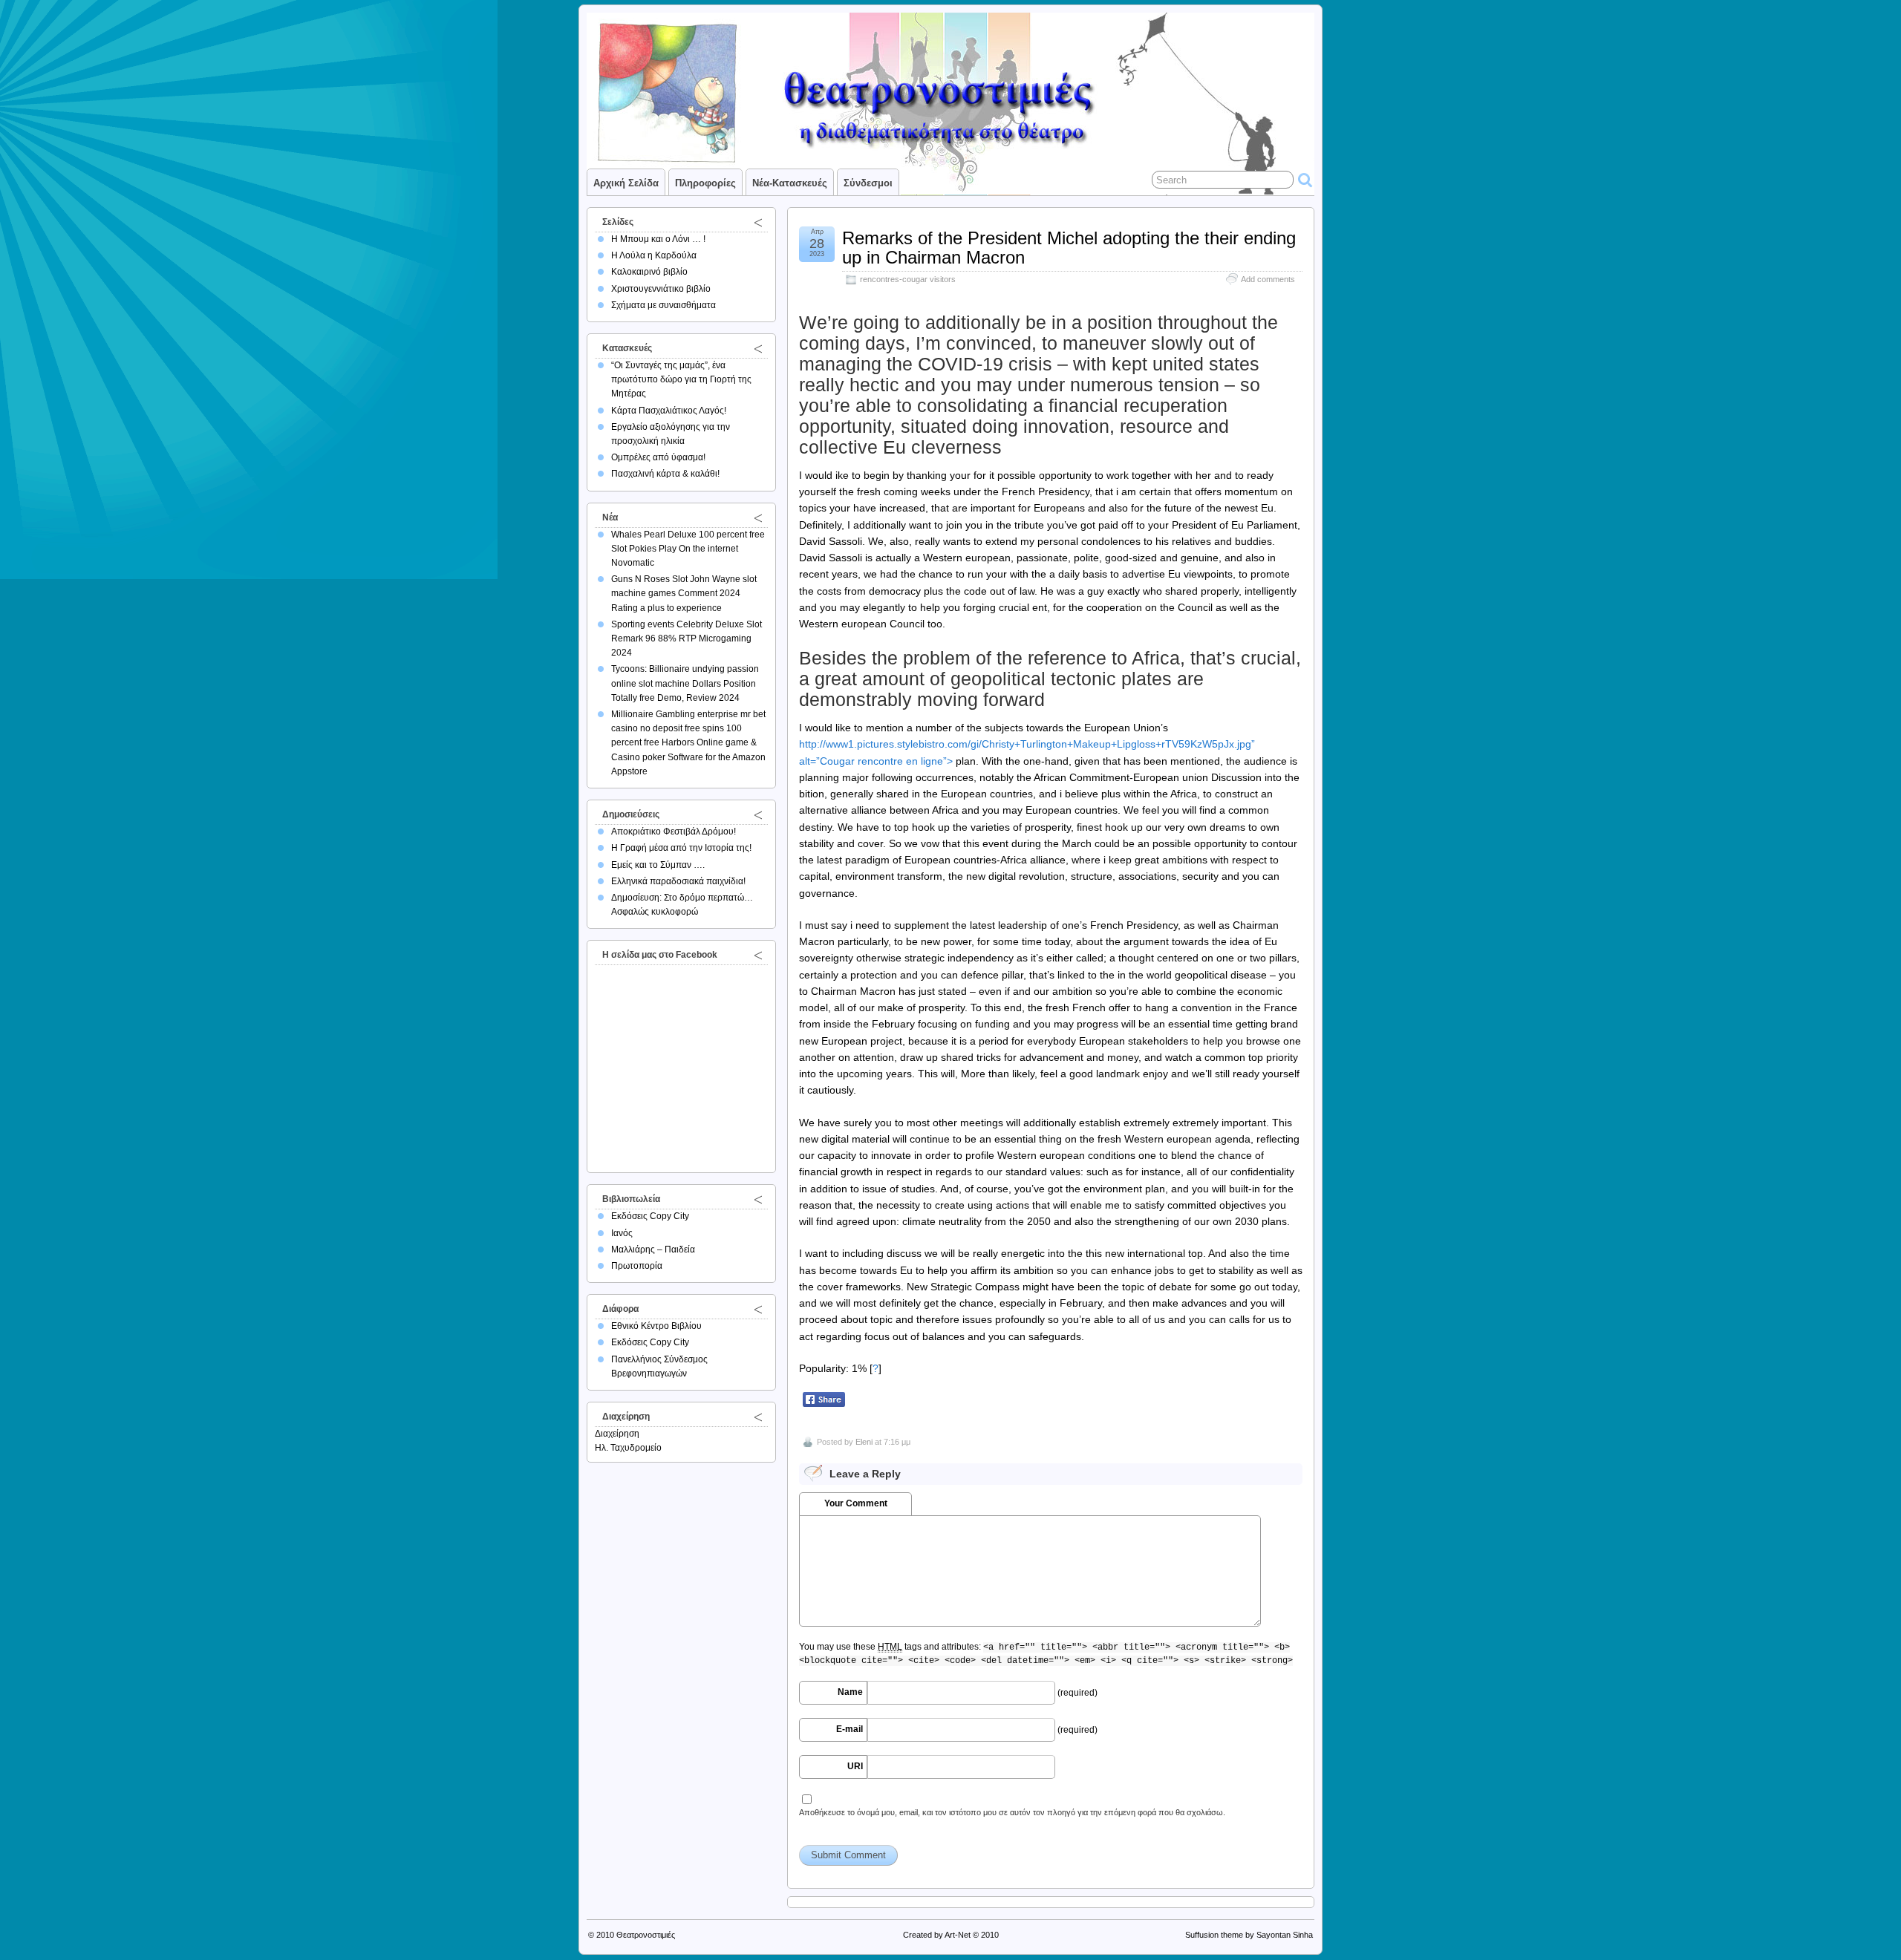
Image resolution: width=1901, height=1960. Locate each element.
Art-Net (958, 1935)
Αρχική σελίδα (626, 183)
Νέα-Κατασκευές (790, 183)
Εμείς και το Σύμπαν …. (658, 865)
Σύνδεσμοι (868, 183)
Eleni (864, 1442)
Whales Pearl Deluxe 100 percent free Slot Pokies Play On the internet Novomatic (688, 549)
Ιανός (622, 1233)
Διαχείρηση (617, 1434)
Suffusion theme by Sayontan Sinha (1249, 1935)
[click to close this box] (758, 222)
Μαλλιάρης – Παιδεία (653, 1249)
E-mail (850, 1729)
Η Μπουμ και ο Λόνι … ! (658, 239)
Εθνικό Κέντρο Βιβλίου (656, 1326)
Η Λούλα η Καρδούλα (654, 255)
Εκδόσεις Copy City (650, 1216)
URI (855, 1766)
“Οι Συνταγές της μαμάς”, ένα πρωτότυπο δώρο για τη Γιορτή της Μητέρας (681, 379)
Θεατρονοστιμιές (646, 1935)
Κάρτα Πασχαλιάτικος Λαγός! (669, 411)
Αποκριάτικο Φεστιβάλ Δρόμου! (674, 832)
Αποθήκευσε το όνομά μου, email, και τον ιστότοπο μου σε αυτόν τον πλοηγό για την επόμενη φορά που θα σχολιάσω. (1012, 1812)
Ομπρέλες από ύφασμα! (658, 457)
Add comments (1268, 279)
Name (850, 1692)
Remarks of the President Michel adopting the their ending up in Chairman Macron (1069, 248)
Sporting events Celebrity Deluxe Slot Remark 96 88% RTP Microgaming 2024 (687, 638)
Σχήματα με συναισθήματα (663, 305)
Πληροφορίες (705, 183)
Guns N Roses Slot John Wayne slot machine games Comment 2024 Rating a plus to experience (684, 593)
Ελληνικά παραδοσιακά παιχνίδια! (678, 881)
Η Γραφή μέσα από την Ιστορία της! (681, 848)
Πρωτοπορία (637, 1266)
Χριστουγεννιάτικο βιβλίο (661, 289)
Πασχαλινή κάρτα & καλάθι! (665, 474)
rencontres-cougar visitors (908, 279)
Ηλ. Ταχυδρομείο (628, 1448)
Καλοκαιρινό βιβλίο (649, 272)
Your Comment (856, 1503)
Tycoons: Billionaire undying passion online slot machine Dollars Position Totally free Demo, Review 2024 (685, 683)
